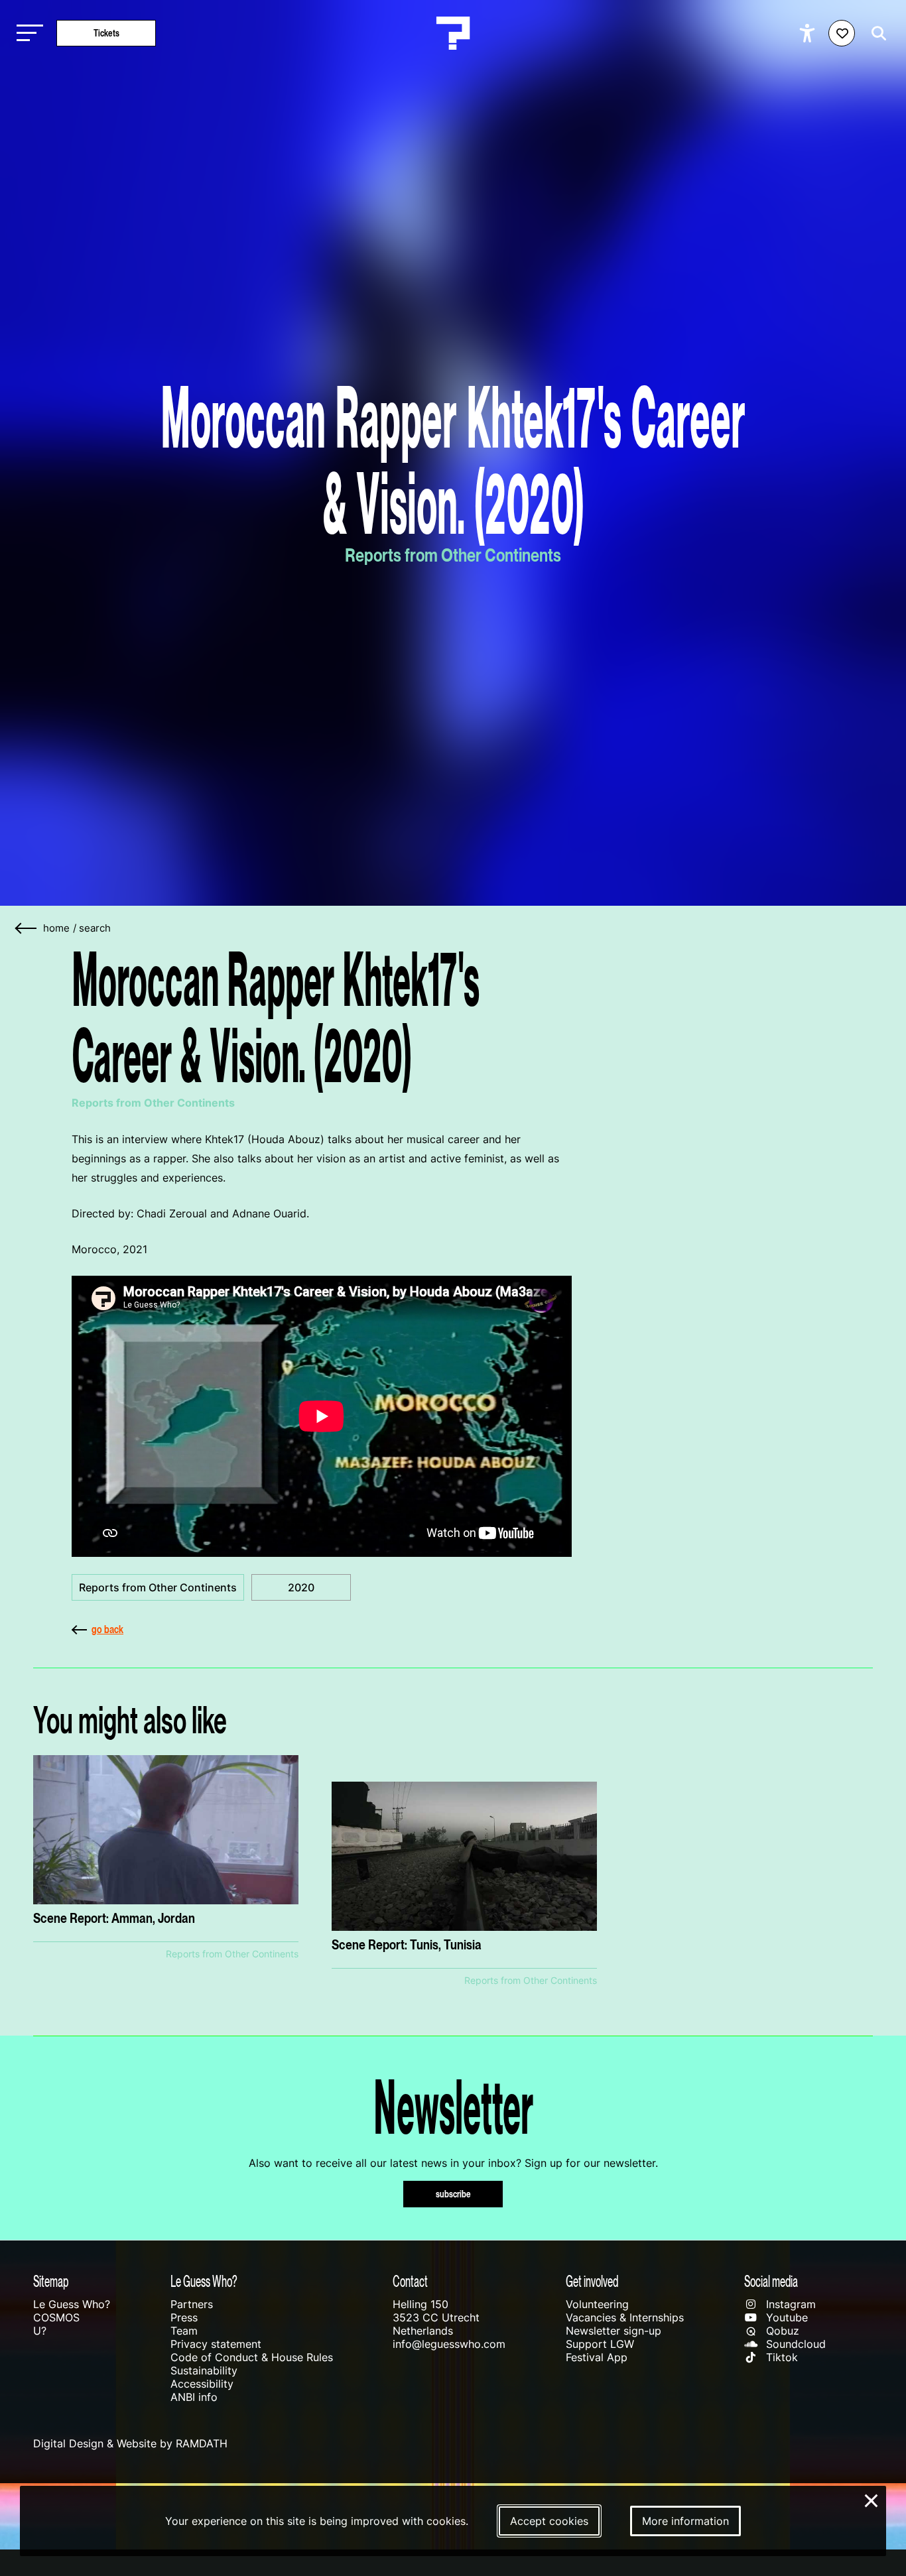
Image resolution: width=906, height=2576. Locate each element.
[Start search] (875, 33)
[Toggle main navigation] (27, 33)
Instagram (789, 2304)
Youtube (785, 2317)
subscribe (453, 2194)
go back (107, 1629)
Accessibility (202, 2384)
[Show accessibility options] (809, 33)
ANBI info (194, 2397)
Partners (192, 2304)
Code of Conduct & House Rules (252, 2357)
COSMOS (56, 2317)
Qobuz (781, 2331)
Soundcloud (794, 2344)
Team (184, 2331)
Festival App (597, 2357)
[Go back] (27, 929)
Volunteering (597, 2304)
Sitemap (51, 2281)
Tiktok (780, 2357)
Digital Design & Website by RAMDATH (130, 2443)
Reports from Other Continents (158, 1587)
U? (40, 2331)
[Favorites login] (842, 33)
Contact (410, 2281)
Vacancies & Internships (625, 2317)
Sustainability (204, 2370)
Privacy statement (216, 2344)
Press (184, 2317)
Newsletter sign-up (614, 2331)
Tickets (106, 33)
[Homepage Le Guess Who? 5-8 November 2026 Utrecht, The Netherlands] (453, 33)
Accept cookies (549, 2521)
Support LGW (600, 2344)
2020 (301, 1587)
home (56, 928)
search (95, 928)
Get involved (592, 2281)
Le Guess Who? (72, 2304)
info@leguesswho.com (449, 2344)
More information (685, 2521)
